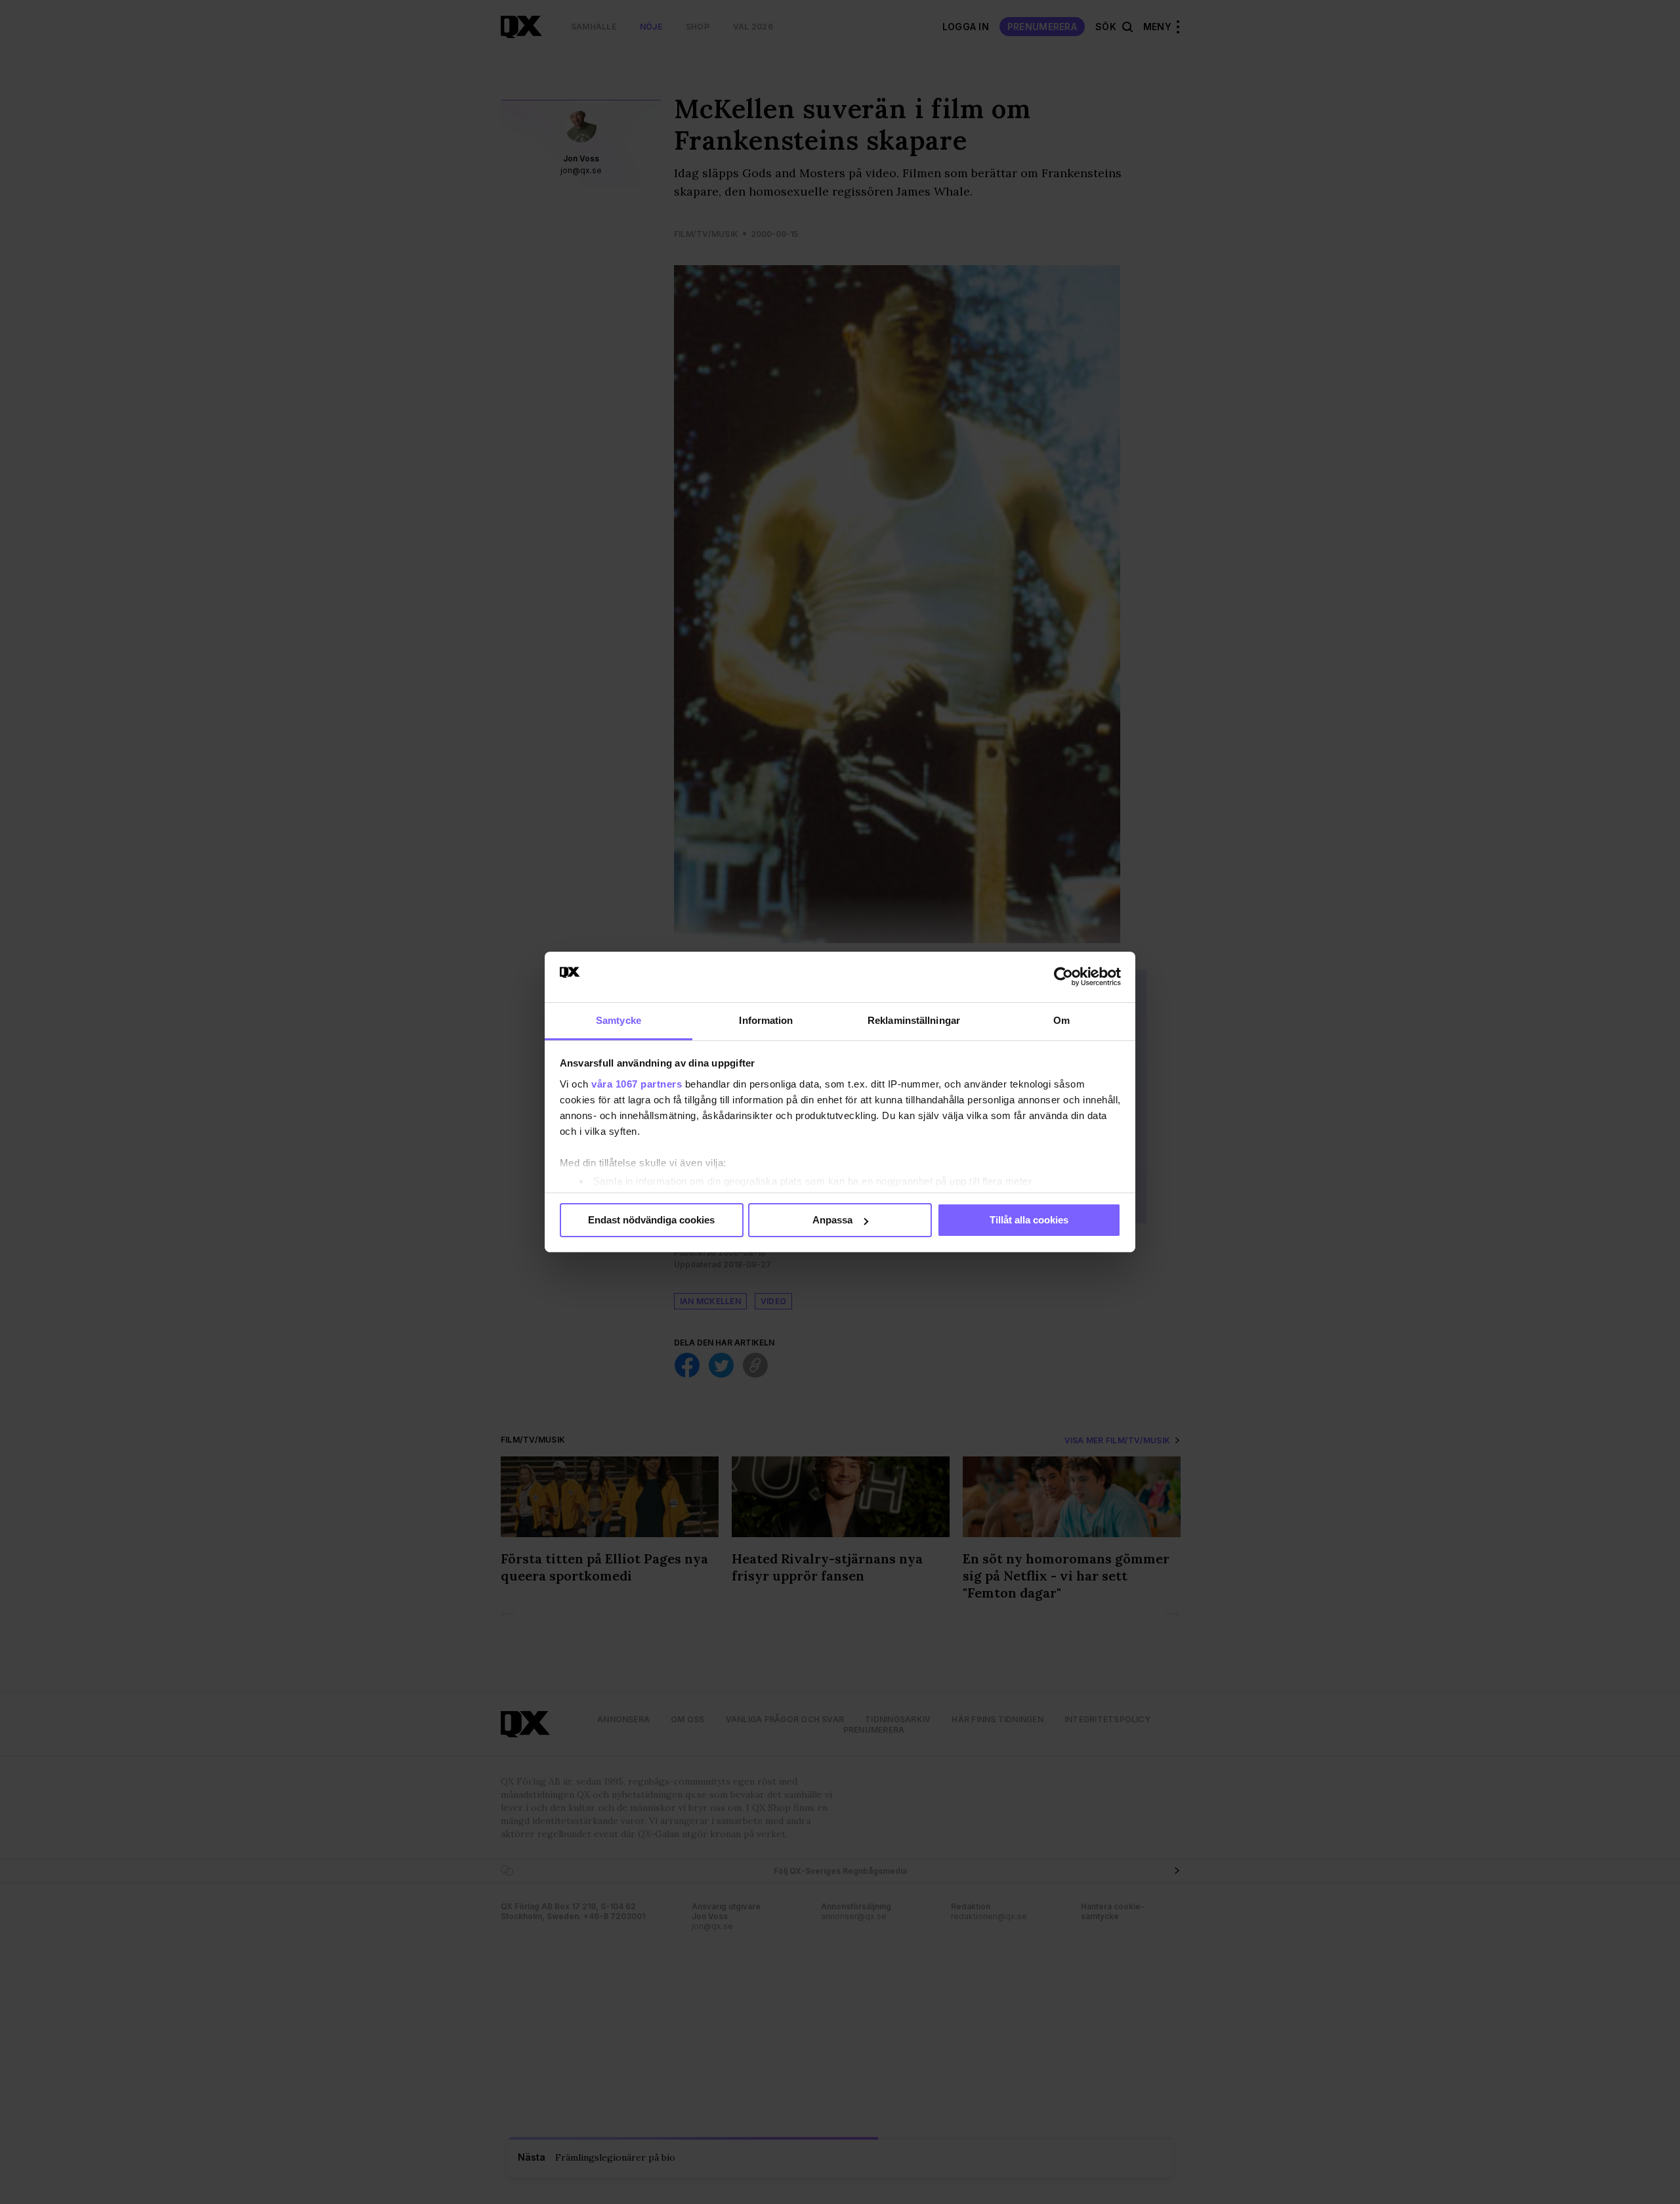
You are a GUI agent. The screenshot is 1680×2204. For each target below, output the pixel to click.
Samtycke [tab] (619, 1020)
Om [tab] (1061, 1020)
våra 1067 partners (637, 1084)
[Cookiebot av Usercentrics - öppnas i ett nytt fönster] (1063, 977)
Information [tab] (766, 1020)
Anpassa (832, 1220)
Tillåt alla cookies (1029, 1220)
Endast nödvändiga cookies (651, 1220)
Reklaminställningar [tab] (914, 1020)
